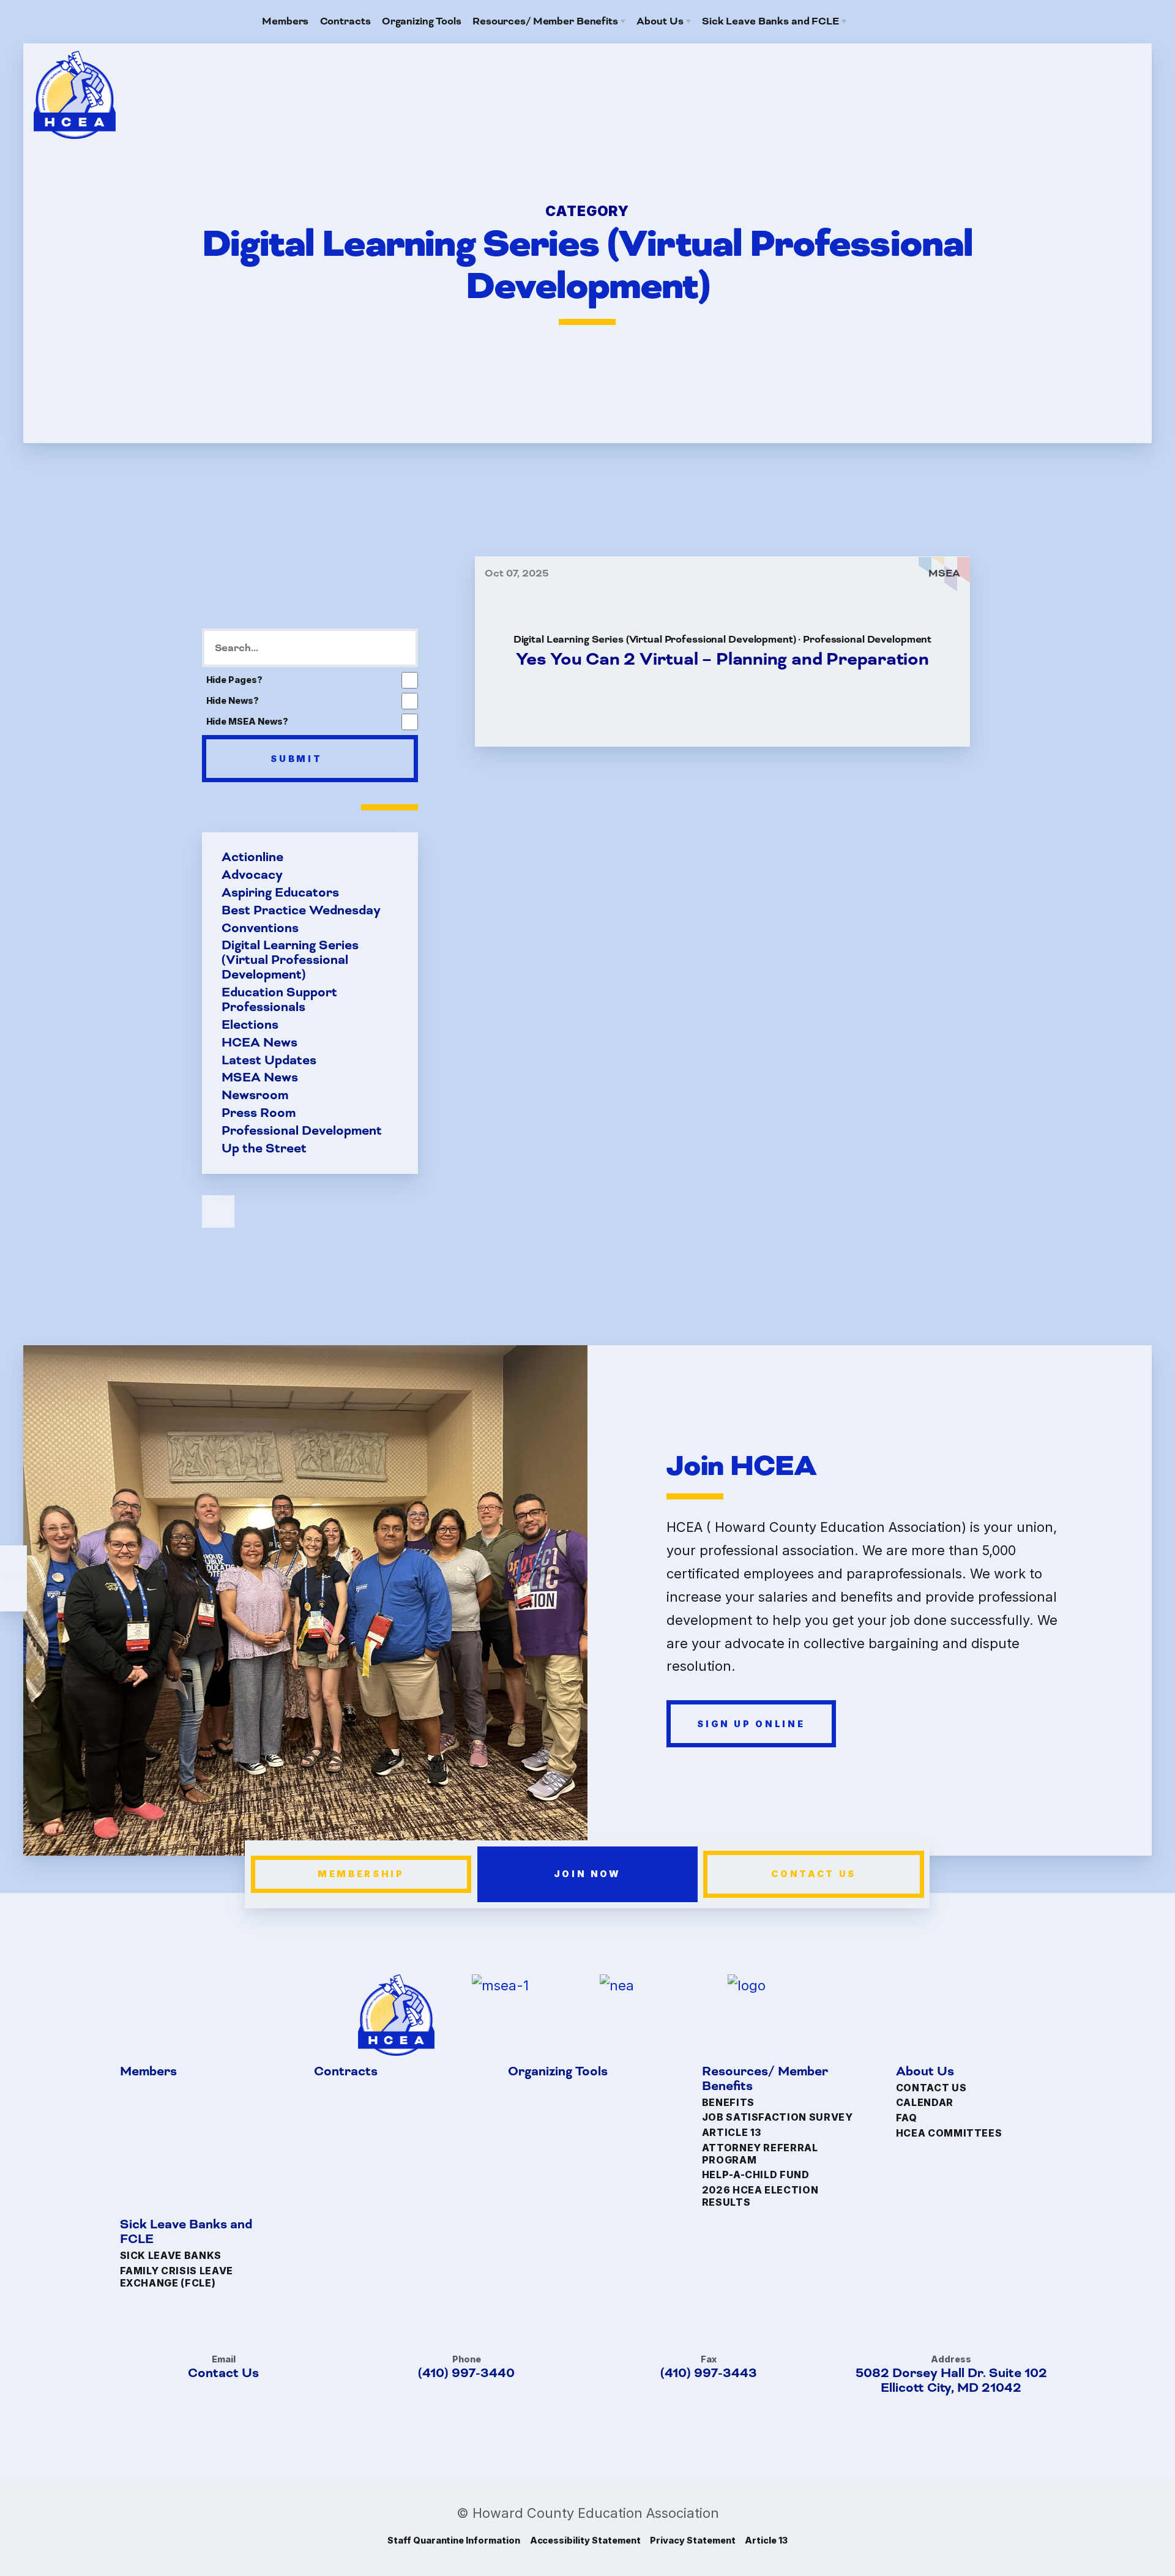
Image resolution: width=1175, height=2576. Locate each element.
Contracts (346, 2072)
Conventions (260, 928)
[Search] (905, 21)
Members (148, 2072)
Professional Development (302, 1130)
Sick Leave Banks (171, 2256)
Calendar (925, 2103)
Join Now (587, 1874)
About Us (925, 2072)
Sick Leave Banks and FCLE (186, 2232)
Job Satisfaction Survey (778, 2117)
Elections (250, 1025)
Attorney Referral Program (760, 2154)
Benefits (728, 2102)
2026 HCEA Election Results (760, 2196)
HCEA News (259, 1042)
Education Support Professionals (279, 1000)
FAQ (907, 2118)
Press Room (259, 1113)
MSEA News (260, 1078)
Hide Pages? (235, 680)
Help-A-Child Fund (756, 2175)
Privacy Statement (692, 2540)
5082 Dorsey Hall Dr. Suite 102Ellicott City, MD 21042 (951, 2380)
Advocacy (252, 875)
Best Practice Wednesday (301, 911)
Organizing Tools (558, 2072)
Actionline (252, 857)
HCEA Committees (949, 2133)
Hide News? (233, 700)
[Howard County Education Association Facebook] (883, 21)
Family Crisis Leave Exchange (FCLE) (177, 2277)
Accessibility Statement (585, 2540)
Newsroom (255, 1096)
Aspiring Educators (280, 893)
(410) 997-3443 (709, 2373)
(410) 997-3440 (466, 2373)
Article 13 (732, 2133)
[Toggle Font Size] (13, 1595)
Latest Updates (269, 1060)
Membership (361, 1874)
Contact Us (814, 1874)
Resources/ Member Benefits (765, 2079)
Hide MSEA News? (247, 721)
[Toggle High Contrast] (13, 1562)
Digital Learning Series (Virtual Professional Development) (290, 960)
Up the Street (264, 1148)
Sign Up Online (751, 1723)
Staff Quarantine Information (454, 2540)
